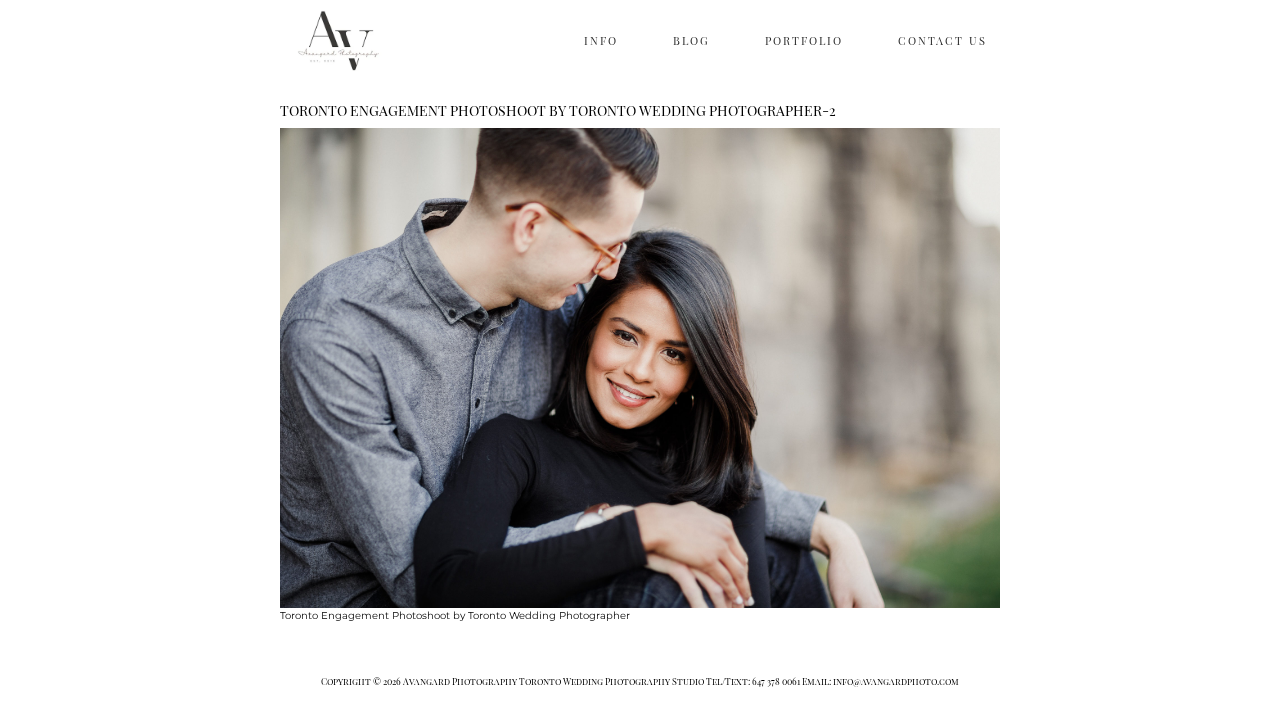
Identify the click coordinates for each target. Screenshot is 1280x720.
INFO (601, 40)
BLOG (691, 40)
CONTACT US (942, 40)
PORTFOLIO (804, 40)
